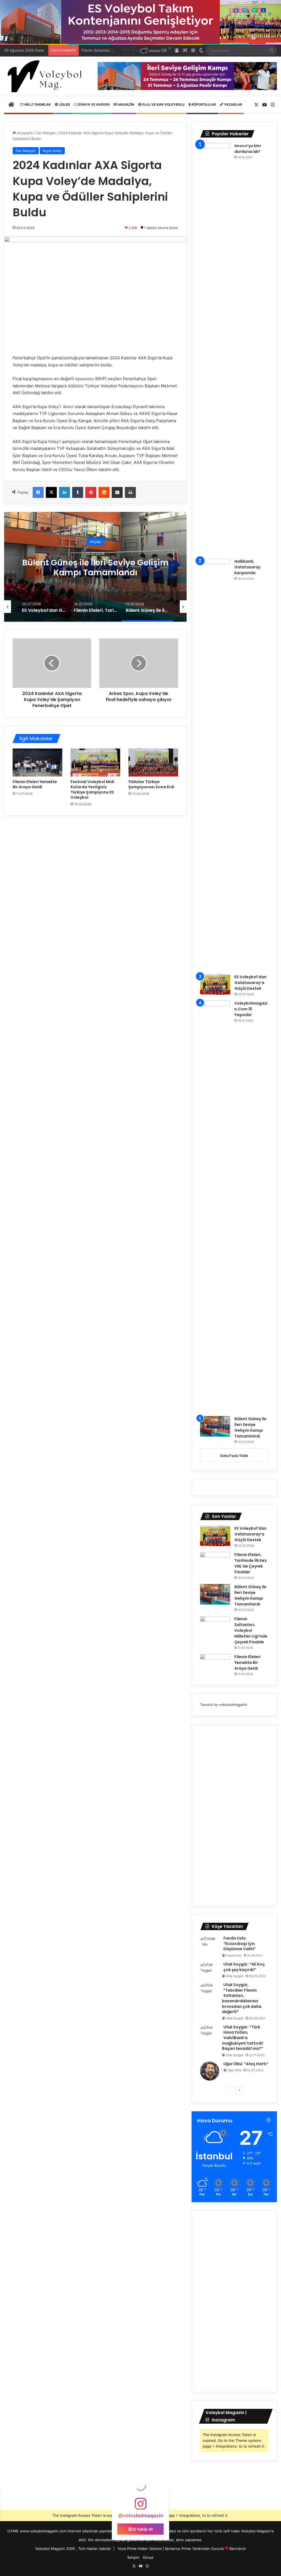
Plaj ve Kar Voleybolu (163, 104)
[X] (51, 492)
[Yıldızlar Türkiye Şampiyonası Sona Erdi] (153, 763)
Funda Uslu (234, 1955)
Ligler (64, 104)
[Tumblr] (78, 492)
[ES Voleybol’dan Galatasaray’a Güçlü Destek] (215, 984)
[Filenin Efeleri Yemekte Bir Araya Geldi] (37, 763)
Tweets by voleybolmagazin (224, 1705)
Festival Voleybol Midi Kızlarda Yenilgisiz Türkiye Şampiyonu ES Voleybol (92, 790)
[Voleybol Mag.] (47, 76)
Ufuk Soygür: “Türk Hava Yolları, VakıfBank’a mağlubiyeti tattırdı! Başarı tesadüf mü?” (243, 2038)
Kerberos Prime (178, 2549)
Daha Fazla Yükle (234, 1456)
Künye (148, 2557)
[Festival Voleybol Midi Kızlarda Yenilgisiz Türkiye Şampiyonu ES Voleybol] (95, 763)
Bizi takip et (141, 2529)
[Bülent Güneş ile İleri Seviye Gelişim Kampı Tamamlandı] (215, 1426)
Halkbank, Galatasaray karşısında (247, 567)
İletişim (133, 2557)
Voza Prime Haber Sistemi (140, 2549)
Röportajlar (203, 104)
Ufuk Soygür (235, 1976)
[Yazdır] (130, 492)
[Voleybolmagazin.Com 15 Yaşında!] (215, 1206)
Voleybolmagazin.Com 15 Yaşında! (251, 1009)
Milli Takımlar (37, 104)
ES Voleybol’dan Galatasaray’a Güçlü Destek (250, 983)
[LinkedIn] (64, 492)
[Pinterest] (91, 492)
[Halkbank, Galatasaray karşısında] (215, 764)
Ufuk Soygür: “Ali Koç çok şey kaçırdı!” (244, 1967)
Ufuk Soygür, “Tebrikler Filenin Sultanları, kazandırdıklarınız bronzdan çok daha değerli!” (242, 1998)
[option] (95, 567)
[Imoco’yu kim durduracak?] (215, 349)
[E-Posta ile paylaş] (117, 492)
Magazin (126, 104)
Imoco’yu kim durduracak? (248, 149)
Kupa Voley (52, 151)
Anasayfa (24, 133)
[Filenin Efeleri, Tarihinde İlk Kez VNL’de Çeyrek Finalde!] (215, 1562)
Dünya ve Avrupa (93, 104)
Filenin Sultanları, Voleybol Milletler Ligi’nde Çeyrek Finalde (95, 567)
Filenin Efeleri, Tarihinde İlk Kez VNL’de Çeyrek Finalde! (251, 1563)
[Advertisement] (234, 1815)
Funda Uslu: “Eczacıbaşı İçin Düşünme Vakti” (240, 1943)
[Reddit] (104, 492)
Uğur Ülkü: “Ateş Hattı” (246, 2064)
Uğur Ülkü (234, 2070)
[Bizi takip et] (140, 2506)
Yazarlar (233, 104)
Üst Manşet (46, 133)
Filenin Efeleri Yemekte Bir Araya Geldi (35, 784)
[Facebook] (38, 492)
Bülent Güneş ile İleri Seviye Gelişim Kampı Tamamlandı (250, 1427)
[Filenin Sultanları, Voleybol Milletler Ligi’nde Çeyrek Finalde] (215, 1626)
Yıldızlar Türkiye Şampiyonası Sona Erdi (151, 784)
